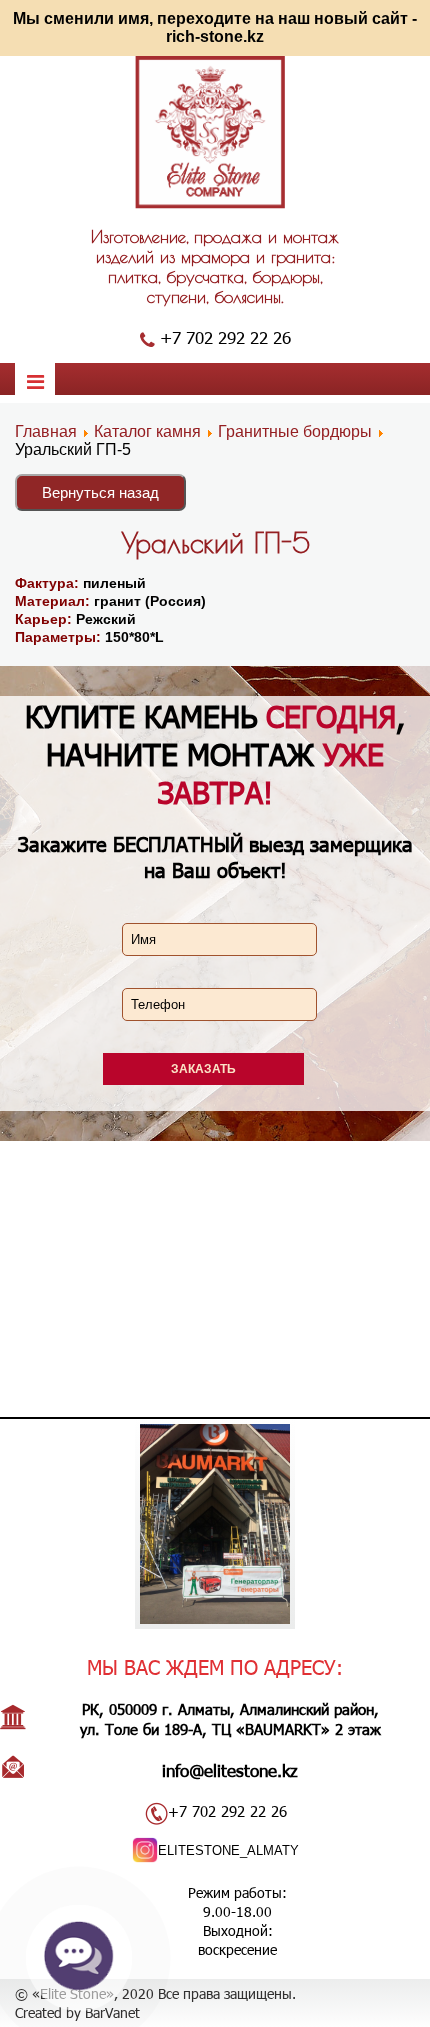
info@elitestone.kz (230, 1770)
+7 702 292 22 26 (225, 337)
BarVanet (112, 2012)
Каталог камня (147, 431)
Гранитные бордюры (297, 431)
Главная (46, 431)
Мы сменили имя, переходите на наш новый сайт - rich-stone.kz (215, 27)
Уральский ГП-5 (215, 542)
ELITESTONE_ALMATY (228, 1850)
